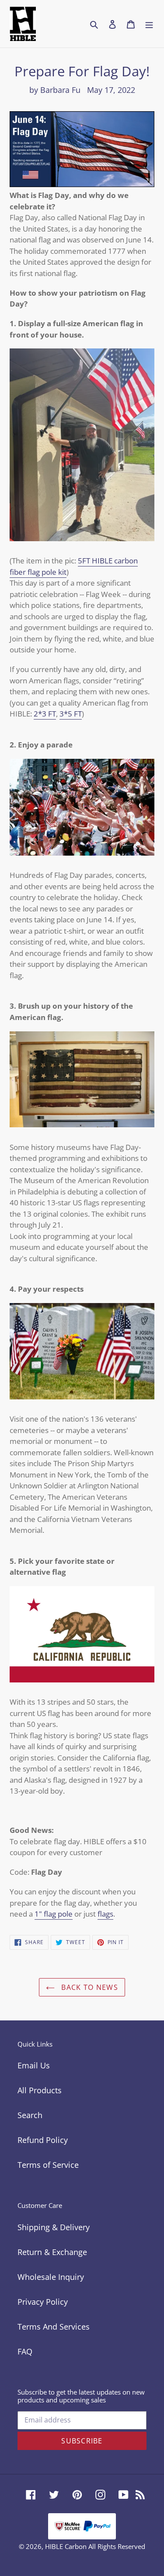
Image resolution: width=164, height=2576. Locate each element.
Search (30, 2115)
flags (105, 1914)
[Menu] (149, 24)
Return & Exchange (52, 2252)
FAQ (25, 2351)
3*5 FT (71, 714)
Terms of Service (48, 2165)
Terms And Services (54, 2327)
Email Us (34, 2065)
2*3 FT (45, 714)
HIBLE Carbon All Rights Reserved (95, 2546)
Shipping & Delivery (54, 2227)
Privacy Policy (43, 2302)
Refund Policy (43, 2140)
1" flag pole (54, 1914)
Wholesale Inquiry (51, 2277)
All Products (40, 2090)
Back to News (89, 1987)
